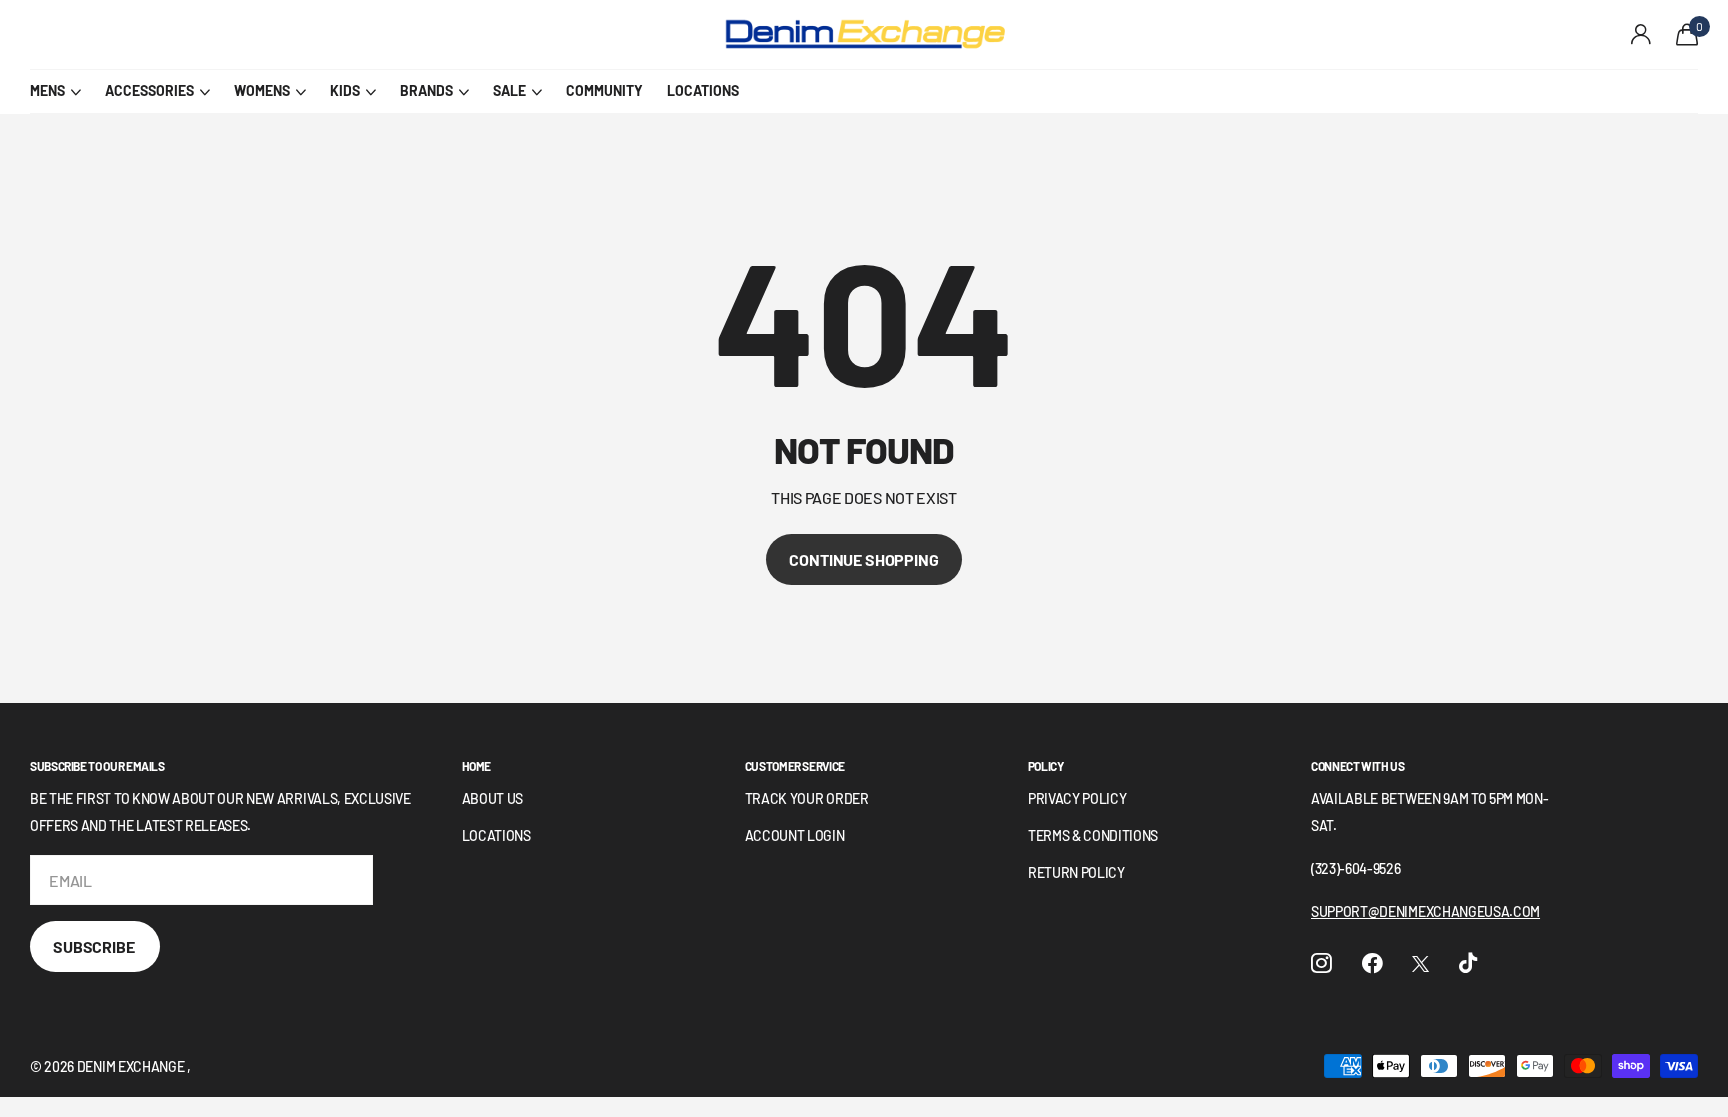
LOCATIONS (703, 90)
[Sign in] (1641, 34)
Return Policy (1076, 872)
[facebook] (1372, 963)
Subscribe (95, 946)
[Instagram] (1321, 963)
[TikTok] (1468, 963)
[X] (1420, 964)
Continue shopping (863, 559)
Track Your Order (807, 798)
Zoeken (390, 35)
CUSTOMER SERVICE (795, 766)
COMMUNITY (604, 90)
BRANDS (426, 90)
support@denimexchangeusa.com (1425, 911)
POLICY (1046, 766)
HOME (477, 766)
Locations (496, 835)
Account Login (795, 835)
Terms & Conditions (1093, 835)
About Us (492, 798)
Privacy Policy (1077, 798)
